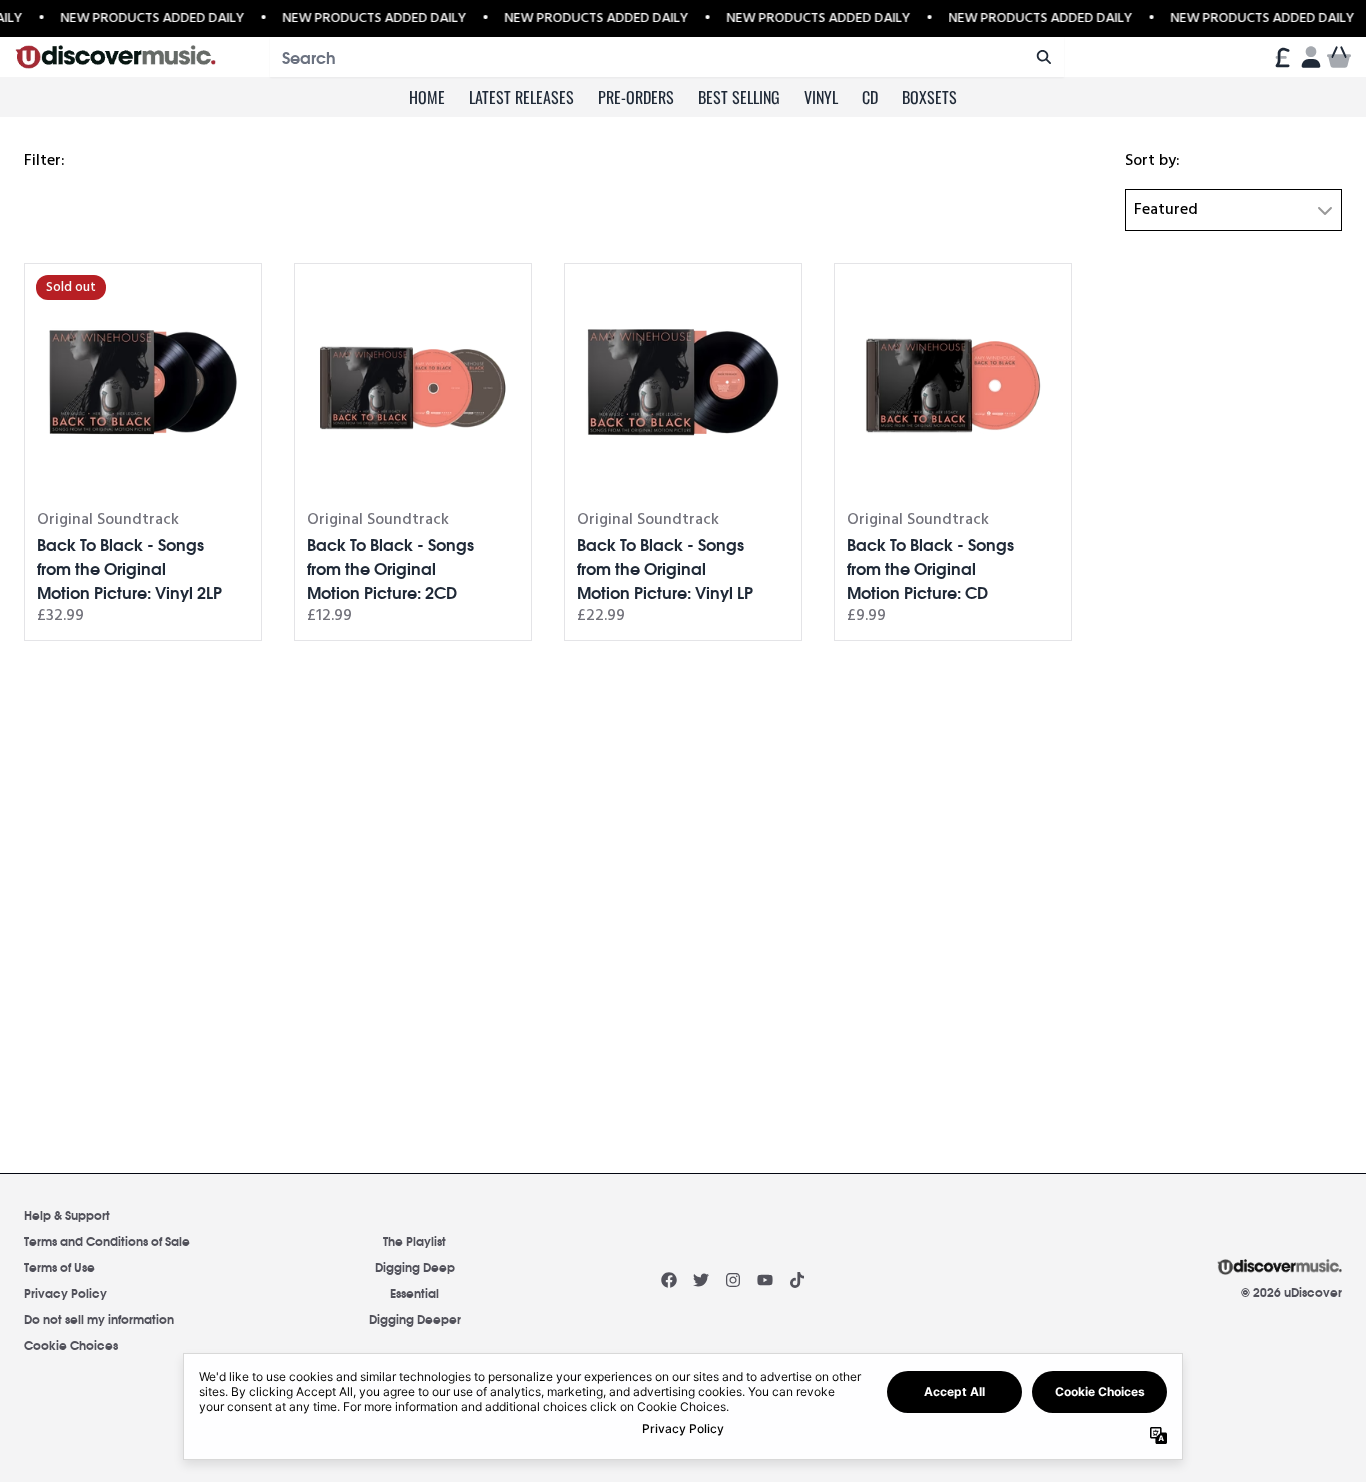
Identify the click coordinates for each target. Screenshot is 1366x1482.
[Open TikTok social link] (797, 1280)
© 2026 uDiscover (1291, 1292)
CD (870, 97)
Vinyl (821, 97)
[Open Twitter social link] (701, 1280)
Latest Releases (521, 97)
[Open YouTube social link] (765, 1280)
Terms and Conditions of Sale (107, 1240)
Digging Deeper (415, 1318)
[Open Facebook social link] (669, 1280)
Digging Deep (415, 1266)
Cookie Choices (71, 1344)
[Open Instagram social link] (733, 1280)
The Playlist (414, 1240)
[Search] (1043, 57)
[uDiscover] (115, 57)
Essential (414, 1292)
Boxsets (929, 97)
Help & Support (67, 1214)
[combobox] (667, 57)
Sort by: (1152, 161)
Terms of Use (59, 1266)
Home (427, 97)
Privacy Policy (65, 1292)
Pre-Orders (636, 97)
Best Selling (739, 97)
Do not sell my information (99, 1318)
